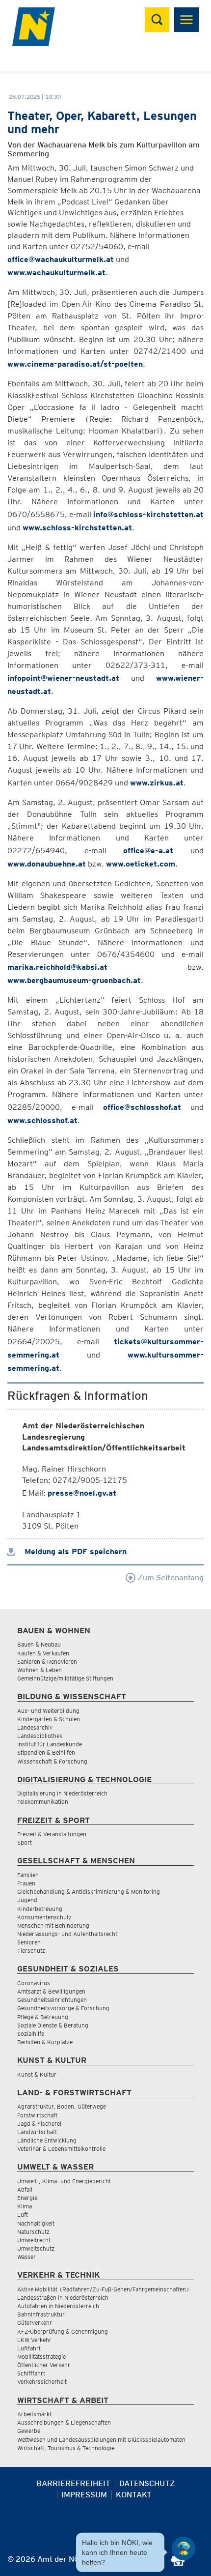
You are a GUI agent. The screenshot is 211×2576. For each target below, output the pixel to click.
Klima (25, 2206)
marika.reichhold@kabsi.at (57, 967)
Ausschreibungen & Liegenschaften (64, 2422)
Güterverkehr (35, 2323)
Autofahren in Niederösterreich (58, 2306)
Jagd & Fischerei (39, 2124)
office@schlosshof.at (142, 1107)
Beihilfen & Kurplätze (45, 2042)
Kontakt (134, 2495)
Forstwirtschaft (37, 2115)
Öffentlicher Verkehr (44, 2365)
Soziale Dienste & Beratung (53, 2025)
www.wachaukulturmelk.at (56, 273)
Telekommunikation (43, 1802)
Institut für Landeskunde (50, 1744)
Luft (23, 2214)
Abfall (25, 2189)
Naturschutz (33, 2232)
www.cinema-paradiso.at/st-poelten (75, 364)
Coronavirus (34, 1983)
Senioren (29, 1942)
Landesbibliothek (40, 1736)
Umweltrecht (34, 2240)
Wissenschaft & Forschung (52, 1761)
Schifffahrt (31, 2373)
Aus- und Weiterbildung (48, 1711)
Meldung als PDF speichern (74, 1551)
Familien (28, 1875)
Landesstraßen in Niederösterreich (63, 2298)
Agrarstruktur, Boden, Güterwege (62, 2106)
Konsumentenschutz (44, 1917)
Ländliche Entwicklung (47, 2140)
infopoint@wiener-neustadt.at (63, 678)
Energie (27, 2198)
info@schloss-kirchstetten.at (148, 514)
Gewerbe (29, 2431)
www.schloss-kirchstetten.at (77, 528)
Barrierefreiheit (73, 2483)
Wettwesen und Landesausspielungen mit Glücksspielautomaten (101, 2440)
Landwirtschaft (37, 2132)
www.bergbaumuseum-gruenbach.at (74, 980)
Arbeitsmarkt (34, 2414)
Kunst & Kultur (37, 2074)
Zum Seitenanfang (170, 1577)
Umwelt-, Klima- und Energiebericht (64, 2181)
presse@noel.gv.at (82, 1493)
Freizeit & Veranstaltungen (52, 1834)
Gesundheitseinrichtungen (52, 2000)
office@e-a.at (148, 851)
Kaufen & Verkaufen (43, 1653)
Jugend (27, 1900)
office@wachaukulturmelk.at (61, 259)
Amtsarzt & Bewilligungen (51, 1991)
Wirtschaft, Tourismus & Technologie (66, 2448)
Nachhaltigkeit (36, 2223)
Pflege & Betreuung (43, 2017)
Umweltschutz (36, 2248)
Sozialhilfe (31, 2034)
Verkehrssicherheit (42, 2382)
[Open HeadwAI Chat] (184, 2548)
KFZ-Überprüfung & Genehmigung (63, 2331)
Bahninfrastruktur (41, 2314)
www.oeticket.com (141, 864)
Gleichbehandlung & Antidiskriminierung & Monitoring (89, 1892)
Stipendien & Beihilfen (46, 1752)
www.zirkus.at (157, 783)
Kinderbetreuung (40, 1909)
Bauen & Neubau (39, 1644)
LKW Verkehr (34, 2340)
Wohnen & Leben (40, 1670)
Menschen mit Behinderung (53, 1925)
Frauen (26, 1883)
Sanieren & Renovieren (47, 1662)
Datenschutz (147, 2483)
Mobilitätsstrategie (41, 2357)
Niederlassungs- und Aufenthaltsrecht (67, 1934)
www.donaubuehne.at (47, 864)
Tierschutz (31, 1951)
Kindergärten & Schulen (49, 1719)
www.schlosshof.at (42, 1120)
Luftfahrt (29, 2348)
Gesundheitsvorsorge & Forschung (63, 2008)
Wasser (26, 2257)
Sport (25, 1842)
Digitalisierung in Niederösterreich (62, 1793)
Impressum (84, 2495)
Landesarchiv (35, 1727)
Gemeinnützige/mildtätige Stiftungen (65, 1678)
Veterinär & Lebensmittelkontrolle (61, 2149)
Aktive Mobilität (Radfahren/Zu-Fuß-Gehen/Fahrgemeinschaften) (103, 2289)
